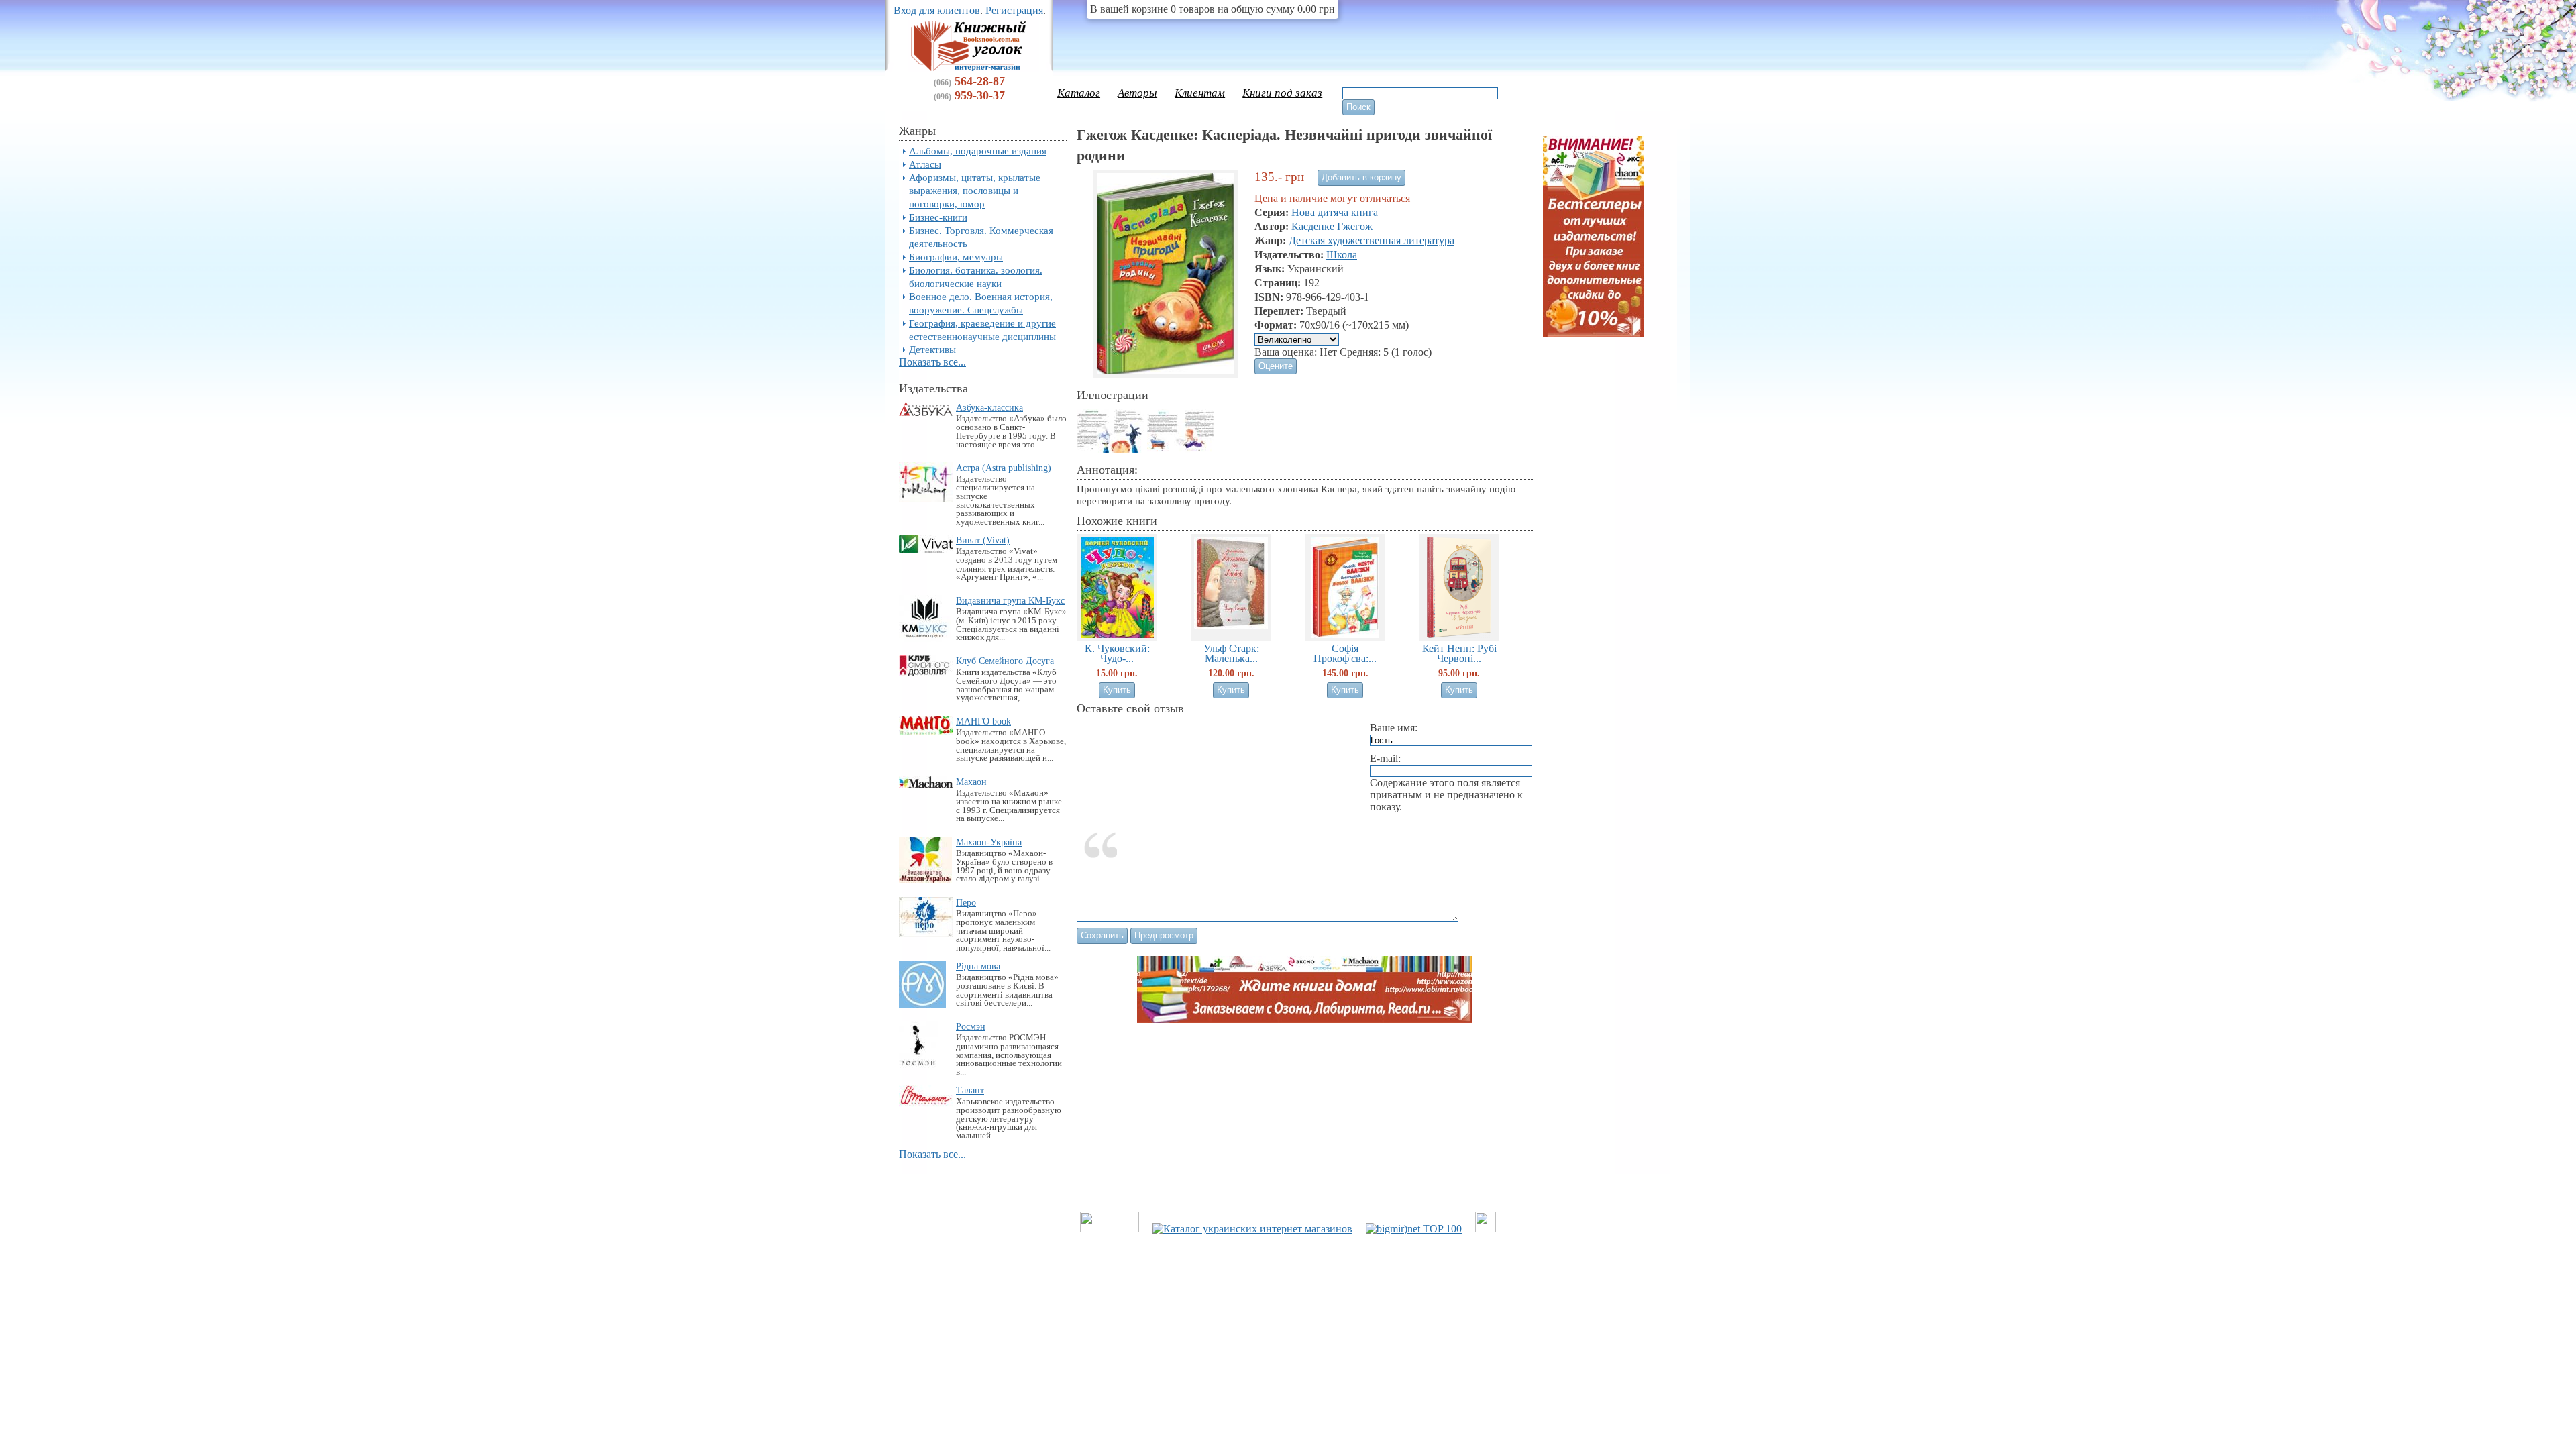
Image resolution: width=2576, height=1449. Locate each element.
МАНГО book (983, 721)
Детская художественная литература (1372, 240)
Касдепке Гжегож (1332, 226)
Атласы (925, 164)
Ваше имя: (1394, 728)
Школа (1342, 255)
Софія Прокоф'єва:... (1345, 653)
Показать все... (932, 362)
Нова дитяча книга (1335, 212)
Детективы (932, 349)
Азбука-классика (989, 407)
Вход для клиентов (937, 10)
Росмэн (971, 1026)
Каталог (1079, 93)
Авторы (1137, 93)
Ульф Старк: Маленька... (1231, 653)
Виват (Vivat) (983, 540)
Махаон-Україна (989, 842)
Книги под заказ (1282, 93)
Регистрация (1014, 10)
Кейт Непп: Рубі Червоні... (1459, 653)
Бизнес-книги (938, 217)
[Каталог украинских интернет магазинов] (1252, 1229)
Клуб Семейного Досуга (1005, 661)
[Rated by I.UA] (1110, 1229)
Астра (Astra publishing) (1004, 468)
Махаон (971, 782)
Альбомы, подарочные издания (978, 151)
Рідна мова (978, 966)
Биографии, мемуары (956, 257)
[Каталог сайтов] (1486, 1229)
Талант (970, 1090)
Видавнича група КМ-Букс (1010, 600)
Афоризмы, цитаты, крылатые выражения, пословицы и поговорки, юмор (975, 191)
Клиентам (1200, 93)
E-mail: (1385, 758)
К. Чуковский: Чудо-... (1117, 653)
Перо (966, 902)
